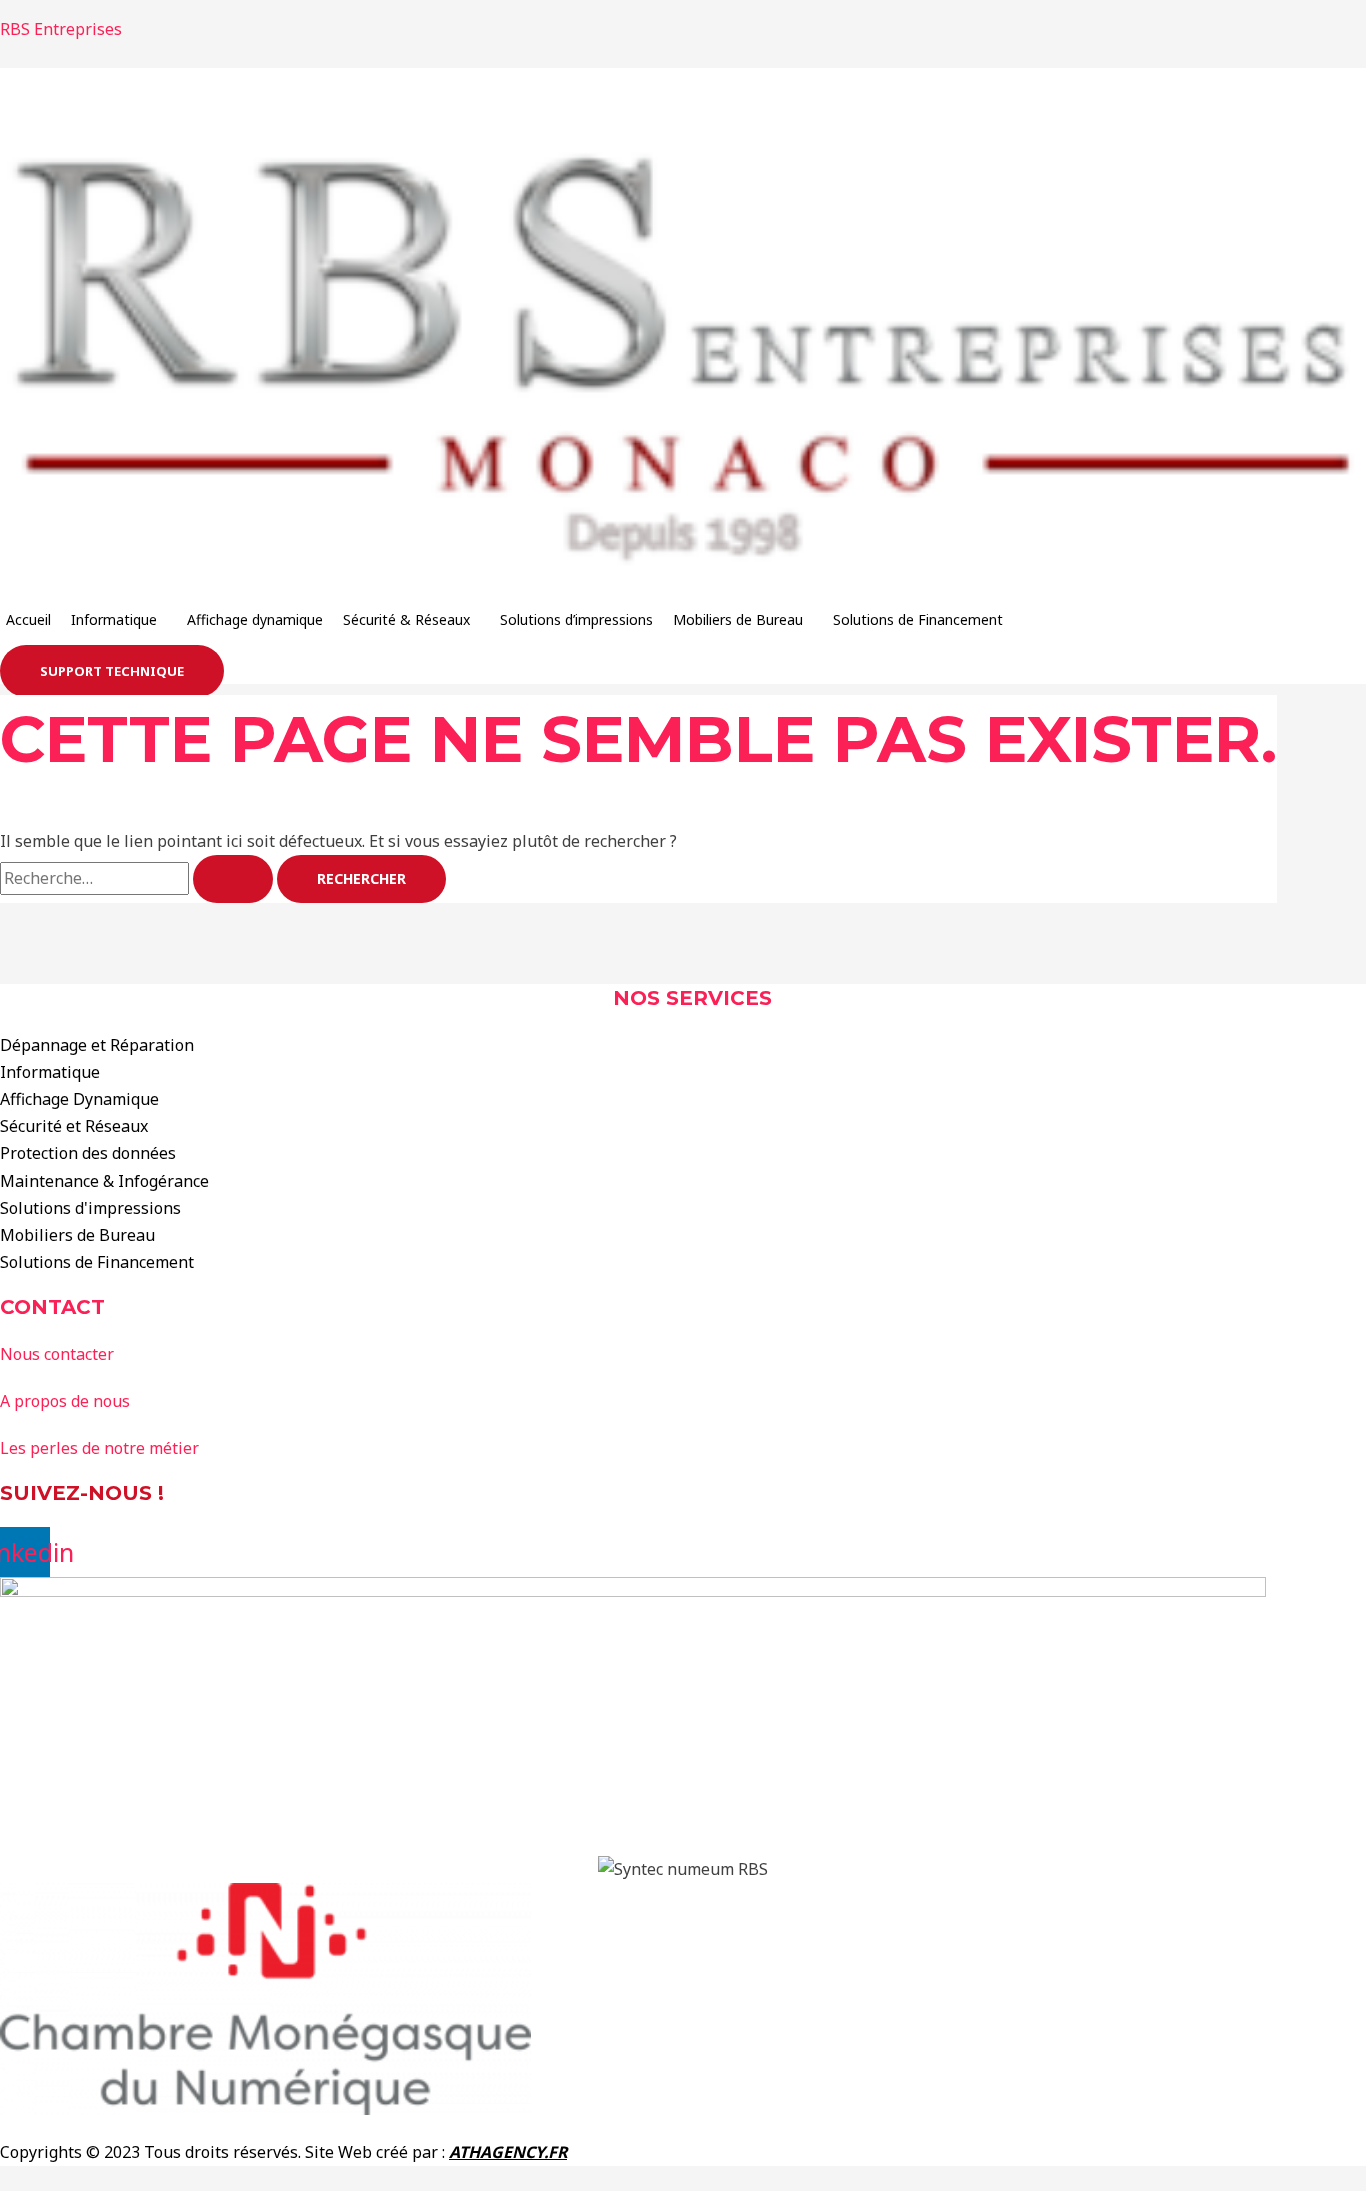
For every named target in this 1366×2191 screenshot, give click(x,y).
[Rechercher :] (138, 878)
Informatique (114, 619)
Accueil (28, 619)
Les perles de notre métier (99, 1448)
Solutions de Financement (918, 619)
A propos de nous (65, 1401)
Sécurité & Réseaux (406, 619)
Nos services (692, 998)
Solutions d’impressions (576, 619)
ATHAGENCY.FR (508, 2152)
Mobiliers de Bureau (738, 619)
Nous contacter (57, 1354)
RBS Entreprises (61, 29)
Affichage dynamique (255, 619)
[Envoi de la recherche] (233, 879)
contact (52, 1307)
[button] (119, 620)
